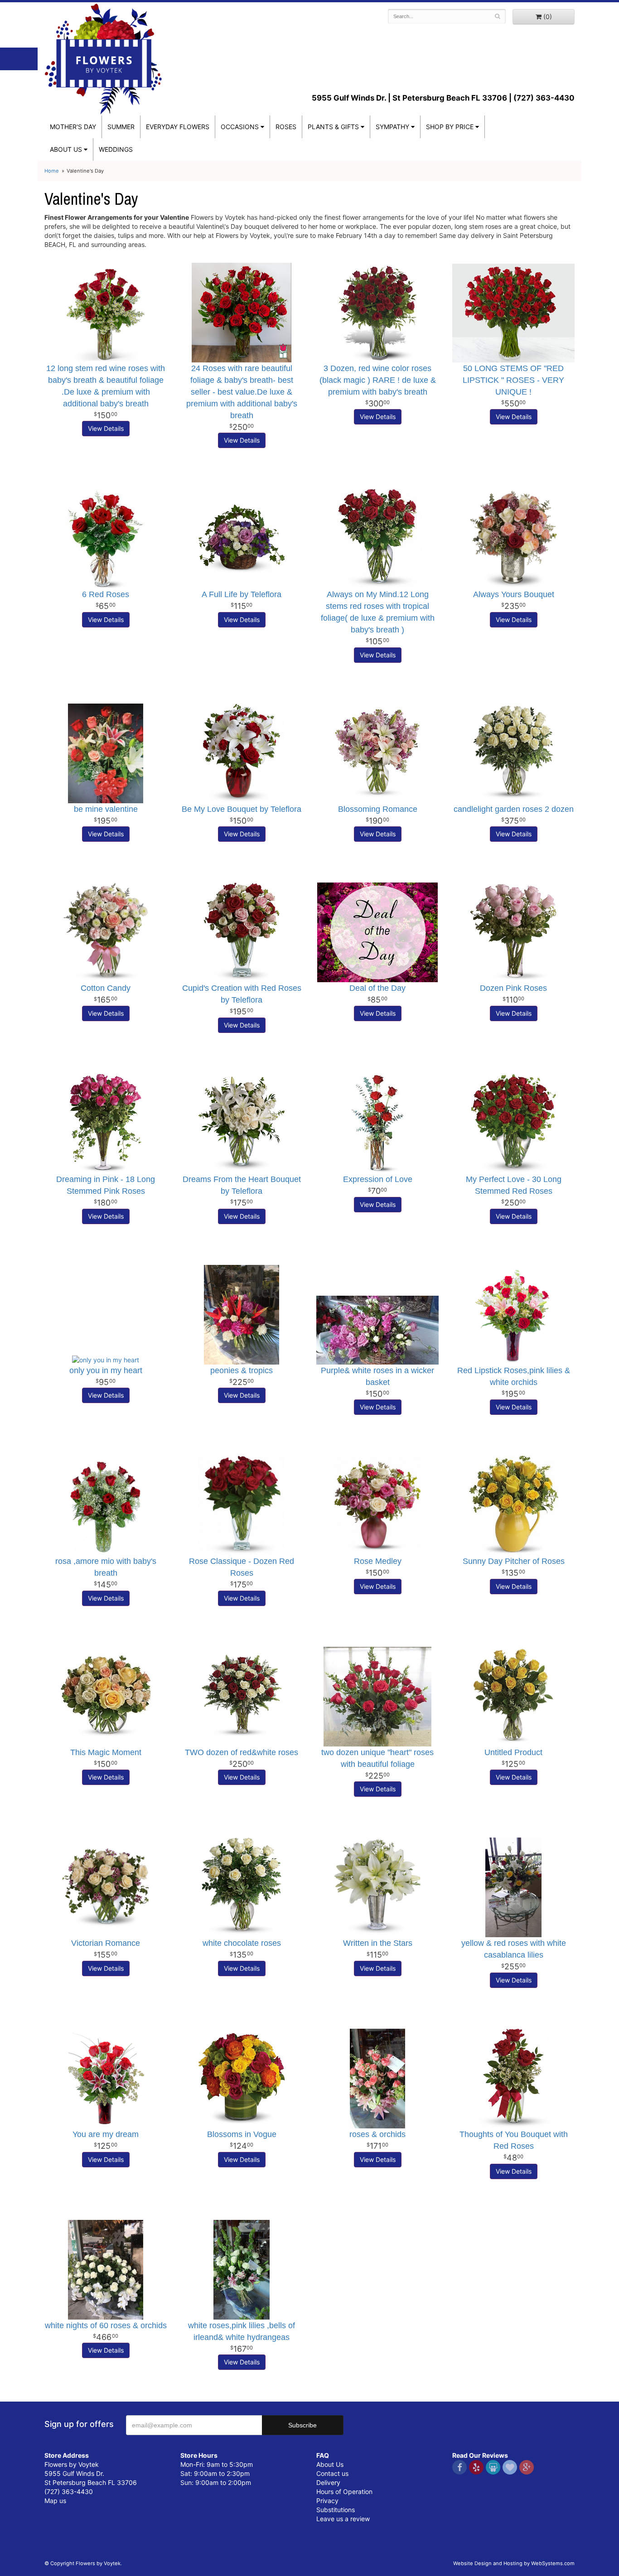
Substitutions (336, 2510)
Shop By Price (450, 127)
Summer (121, 127)
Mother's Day (73, 127)
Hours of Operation (344, 2492)
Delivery (328, 2482)
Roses (286, 127)
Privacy (327, 2501)
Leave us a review (343, 2519)
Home (52, 171)
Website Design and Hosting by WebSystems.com (514, 2563)
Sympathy (392, 127)
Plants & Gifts (333, 127)
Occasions (240, 127)
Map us (55, 2501)
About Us (330, 2464)
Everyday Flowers (178, 127)
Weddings (116, 149)
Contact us (332, 2473)
